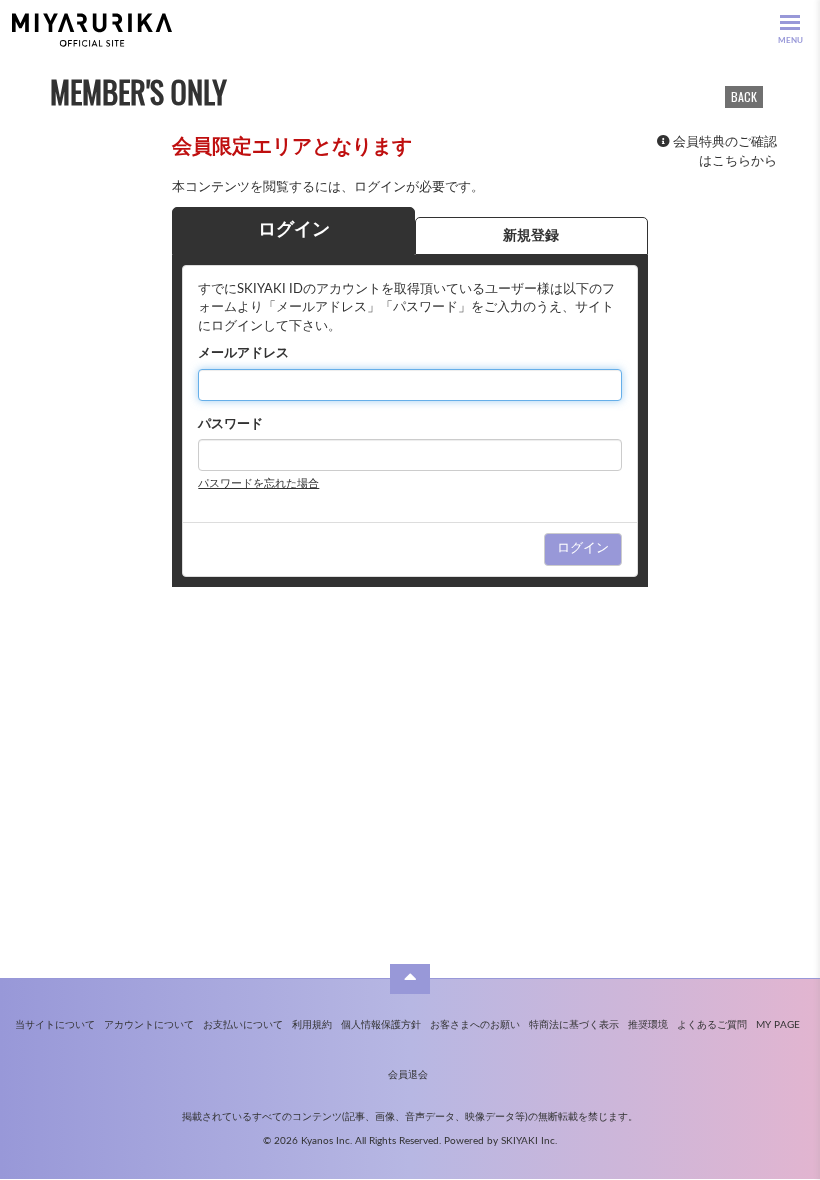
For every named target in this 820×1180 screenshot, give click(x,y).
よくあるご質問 (712, 1025)
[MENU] (790, 22)
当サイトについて (55, 1025)
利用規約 (312, 1025)
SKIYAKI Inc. (529, 1141)
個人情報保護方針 (381, 1025)
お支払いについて (243, 1025)
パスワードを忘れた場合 (258, 483)
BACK (744, 96)
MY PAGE (778, 1025)
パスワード (230, 424)
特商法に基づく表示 (574, 1025)
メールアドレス (243, 353)
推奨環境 (648, 1025)
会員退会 (408, 1075)
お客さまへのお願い (475, 1025)
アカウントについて (149, 1025)
